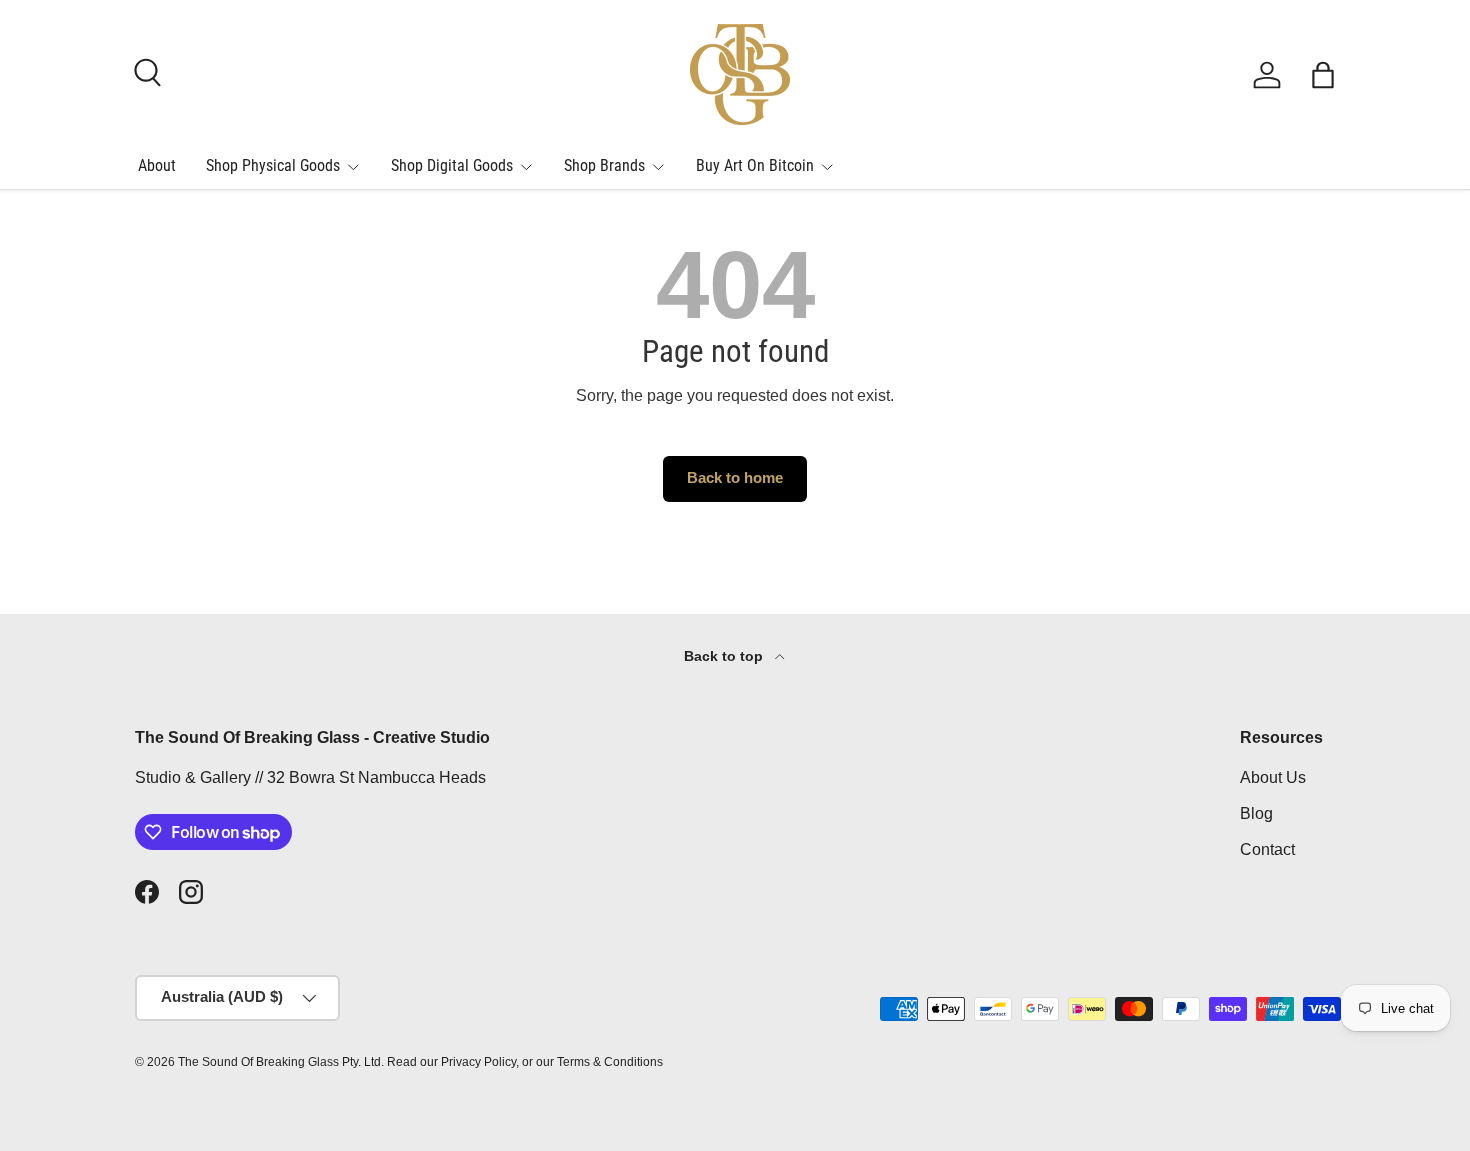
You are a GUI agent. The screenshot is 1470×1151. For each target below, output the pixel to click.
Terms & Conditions (610, 1062)
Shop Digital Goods (452, 165)
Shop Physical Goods (273, 165)
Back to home (735, 478)
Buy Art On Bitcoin (755, 165)
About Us (1273, 777)
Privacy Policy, (480, 1062)
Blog (1256, 813)
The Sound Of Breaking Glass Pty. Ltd (279, 1062)
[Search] (145, 70)
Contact (1267, 849)
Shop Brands (604, 165)
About (157, 165)
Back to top (725, 656)
